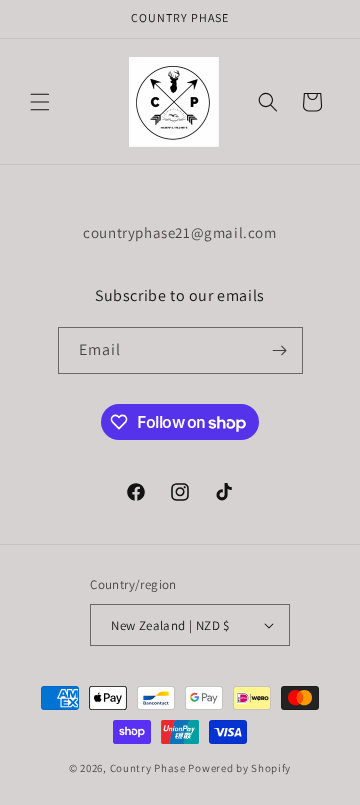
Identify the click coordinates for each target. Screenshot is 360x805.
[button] (40, 102)
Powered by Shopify (239, 768)
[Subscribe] (280, 350)
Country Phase (148, 768)
